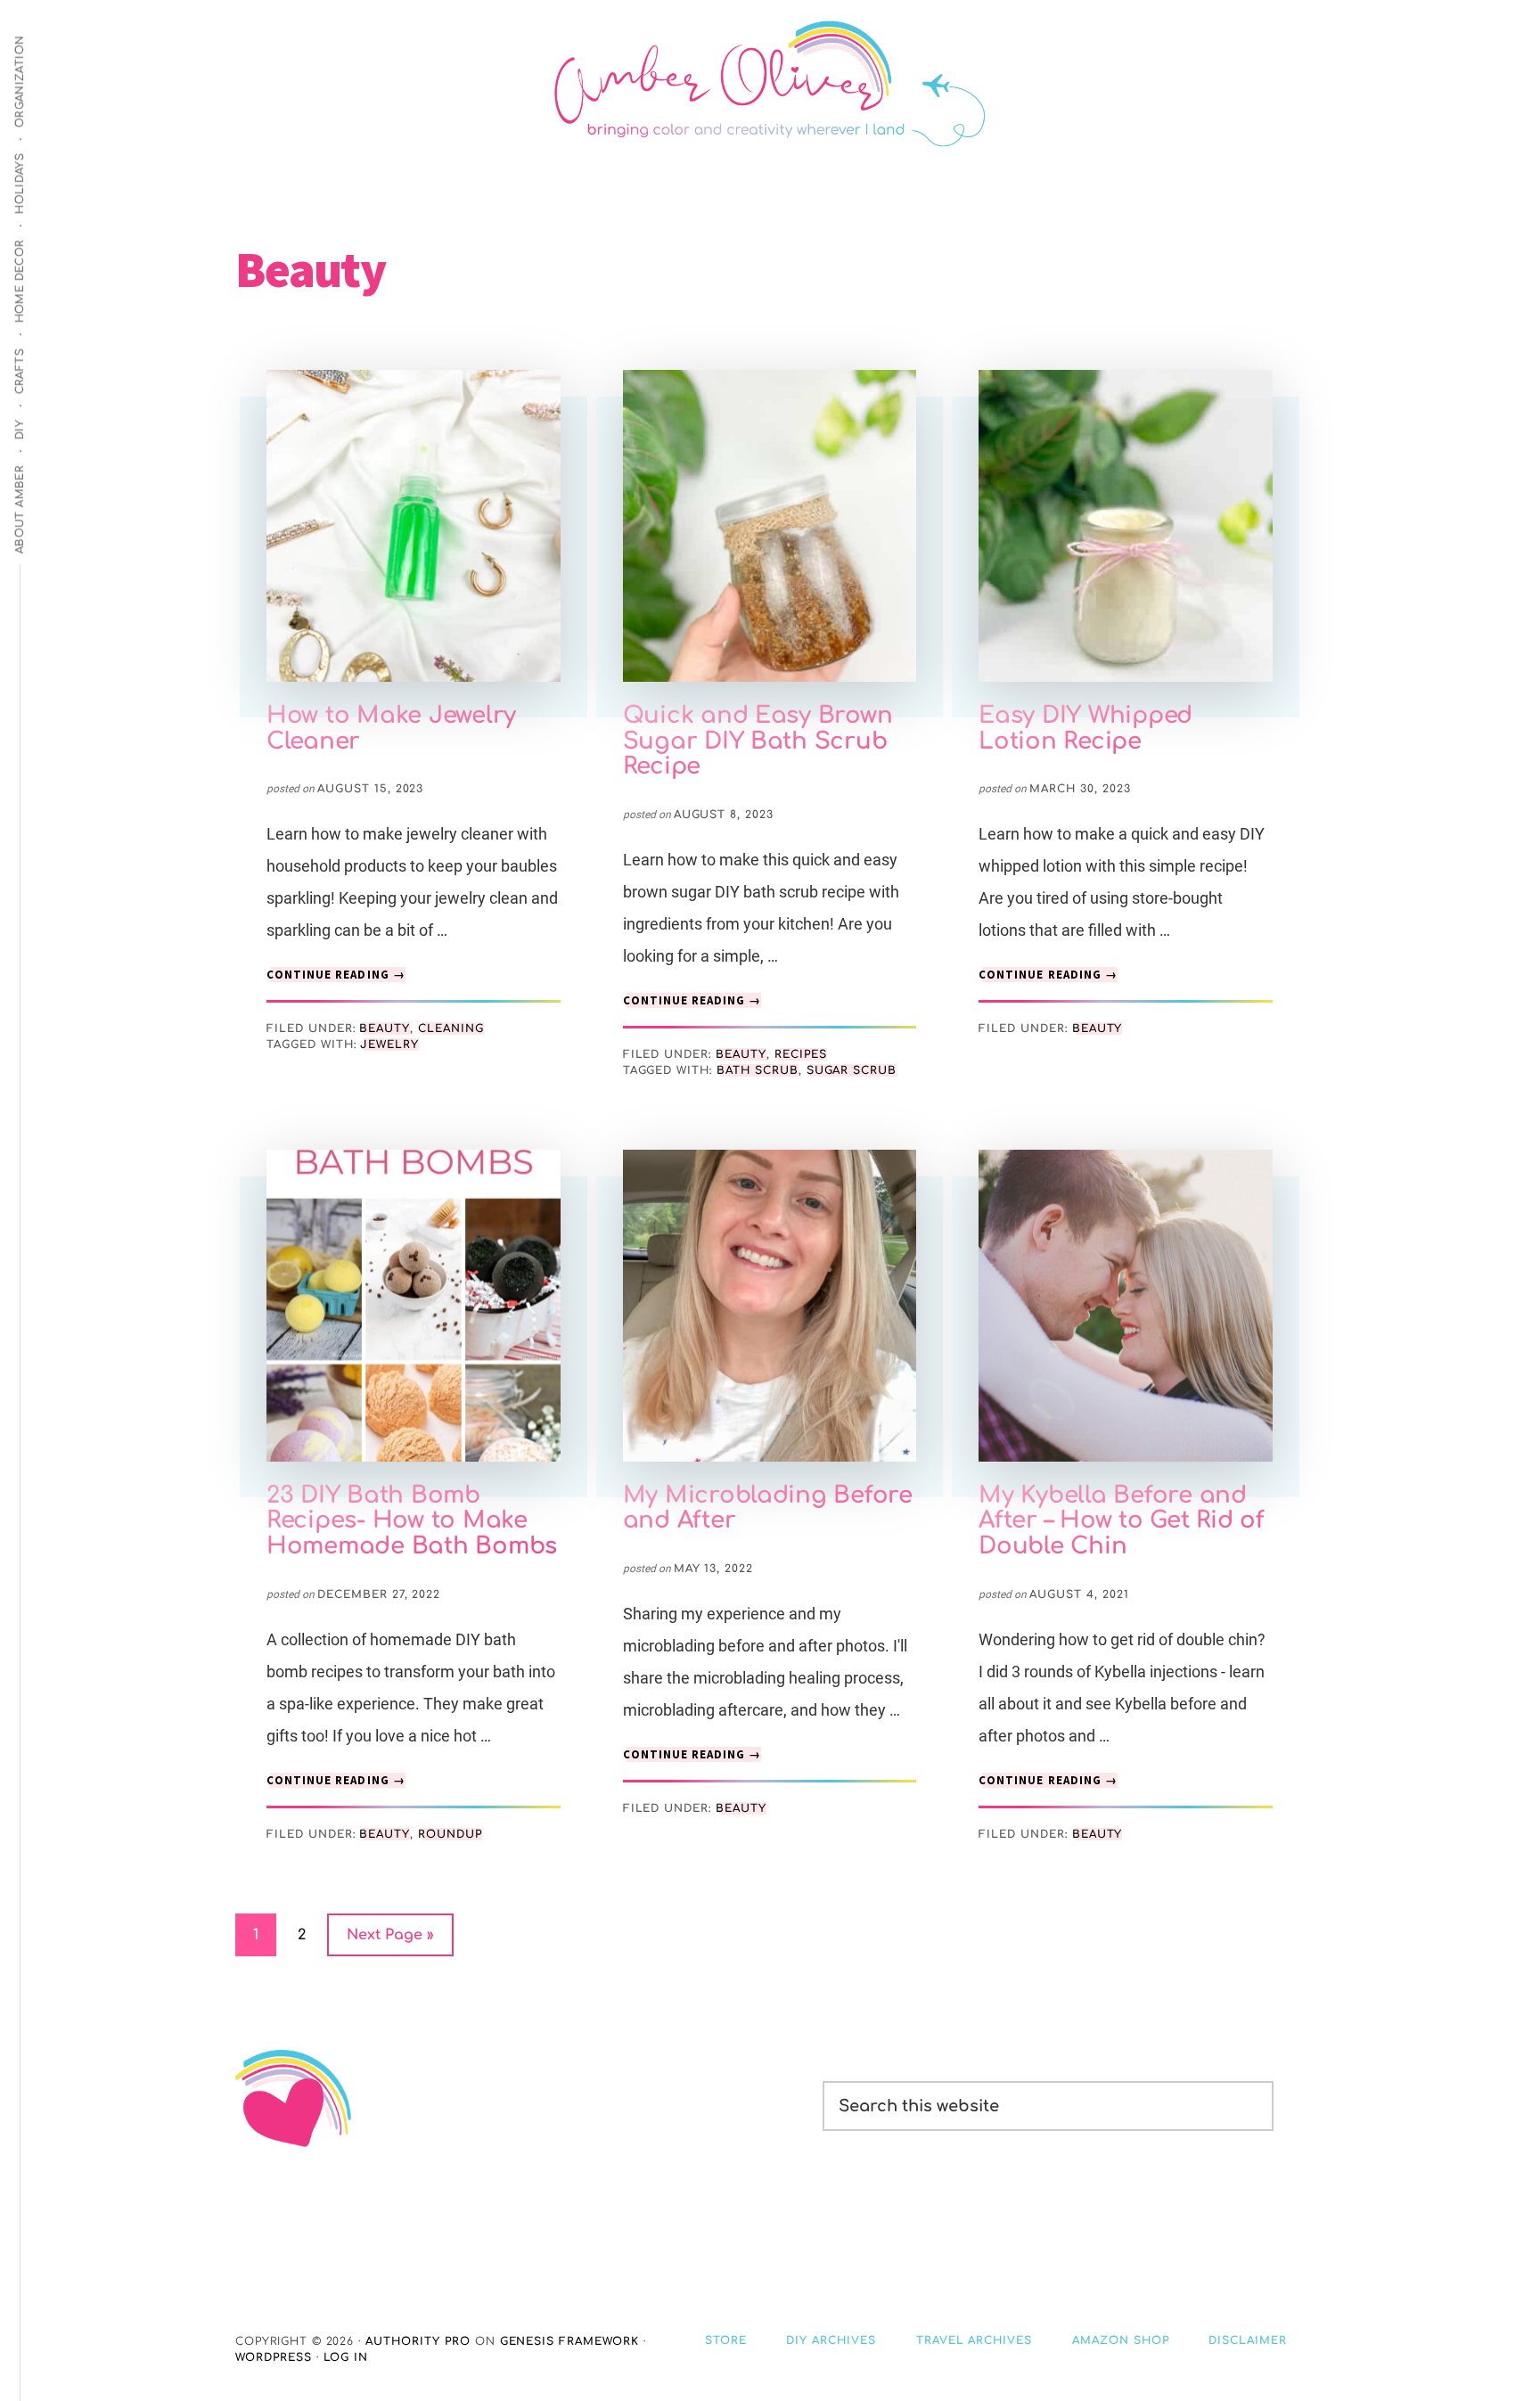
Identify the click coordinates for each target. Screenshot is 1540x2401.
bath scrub (758, 1070)
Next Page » (390, 1941)
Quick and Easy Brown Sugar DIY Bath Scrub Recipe (758, 741)
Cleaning (451, 1028)
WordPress (274, 2357)
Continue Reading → (336, 975)
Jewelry (389, 1045)
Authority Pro (418, 2341)
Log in (346, 2357)
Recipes (801, 1054)
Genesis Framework (569, 2341)
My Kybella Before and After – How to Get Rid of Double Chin (1122, 1520)
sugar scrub (852, 1070)
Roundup (450, 1834)
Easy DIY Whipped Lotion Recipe (1085, 728)
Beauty (385, 1028)
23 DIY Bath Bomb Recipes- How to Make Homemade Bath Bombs (412, 1520)
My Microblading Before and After (768, 1508)
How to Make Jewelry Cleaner (391, 728)
